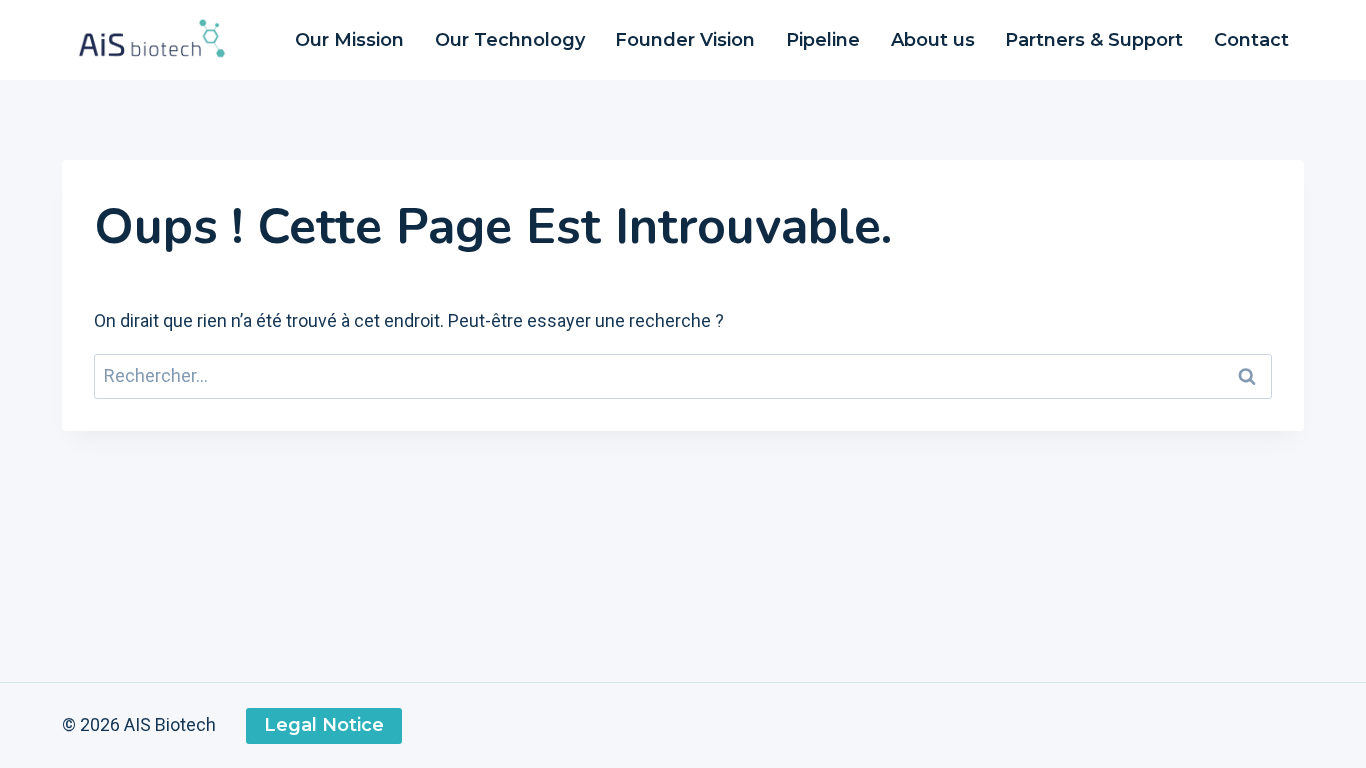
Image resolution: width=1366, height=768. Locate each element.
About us (933, 40)
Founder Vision (685, 40)
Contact (1251, 40)
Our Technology (510, 40)
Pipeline (823, 40)
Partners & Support (1094, 40)
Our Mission (349, 40)
